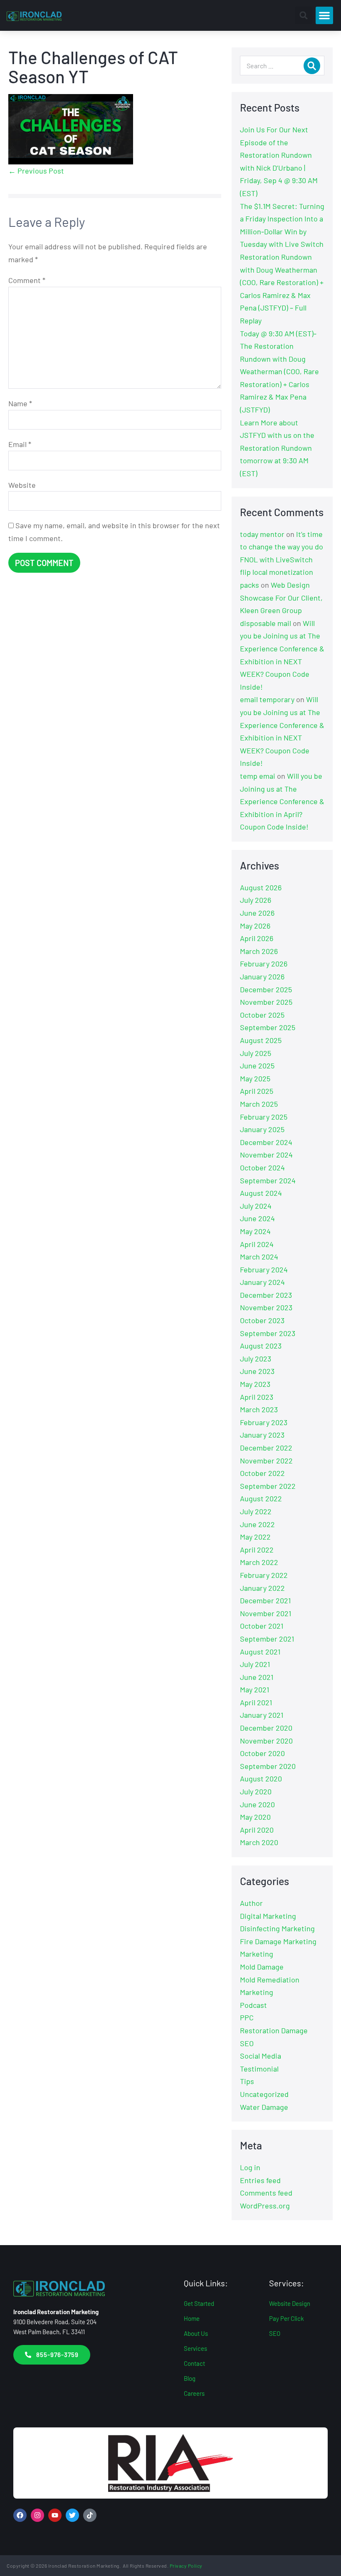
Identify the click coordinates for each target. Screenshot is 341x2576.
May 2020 (255, 1817)
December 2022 (266, 1448)
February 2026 (264, 964)
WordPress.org (265, 2206)
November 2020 (266, 1741)
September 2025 (268, 1027)
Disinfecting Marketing (277, 1928)
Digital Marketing (268, 1916)
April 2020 (257, 1830)
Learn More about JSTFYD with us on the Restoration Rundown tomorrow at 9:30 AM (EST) (277, 448)
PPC (247, 2017)
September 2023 (268, 1333)
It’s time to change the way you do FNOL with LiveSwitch (282, 547)
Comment (27, 280)
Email (20, 444)
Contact (194, 2363)
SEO (247, 2043)
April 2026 (257, 938)
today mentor (262, 534)
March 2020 (259, 1842)
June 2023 (257, 1371)
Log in (250, 2167)
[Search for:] (282, 65)
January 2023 (262, 1435)
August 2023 (261, 1346)
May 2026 (255, 926)
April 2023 (257, 1397)
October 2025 (262, 1015)
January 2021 (262, 1715)
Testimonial (259, 2069)
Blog (190, 2378)
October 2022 (262, 1473)
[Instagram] (37, 2515)
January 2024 (262, 1282)
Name (20, 403)
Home (192, 2318)
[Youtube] (55, 2515)
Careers (194, 2393)
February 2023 (264, 1422)
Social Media (261, 2056)
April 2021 (256, 1702)
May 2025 (255, 1078)
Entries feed (260, 2180)
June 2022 (257, 1524)
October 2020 (262, 1753)
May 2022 (255, 1537)
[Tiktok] (90, 2515)
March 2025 (259, 1104)
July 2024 (256, 1206)
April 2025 (257, 1091)
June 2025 (257, 1066)
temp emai (258, 776)
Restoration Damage (274, 2030)
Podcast (253, 2005)
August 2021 (260, 1652)
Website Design (290, 2303)
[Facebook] (20, 2515)
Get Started (199, 2303)
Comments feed (266, 2193)
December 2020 (266, 1728)
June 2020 (257, 1804)
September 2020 (268, 1766)
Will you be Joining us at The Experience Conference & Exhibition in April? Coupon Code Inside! (282, 801)
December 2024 (266, 1142)
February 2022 (264, 1575)
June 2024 (257, 1218)
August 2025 (261, 1040)
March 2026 (259, 951)
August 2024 (261, 1193)
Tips (247, 2081)
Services (195, 2348)
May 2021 (255, 1689)
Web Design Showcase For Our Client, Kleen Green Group (281, 597)
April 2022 (257, 1550)
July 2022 (256, 1511)
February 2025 (264, 1117)
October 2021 (262, 1626)
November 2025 (266, 1002)
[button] (304, 15)
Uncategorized (264, 2094)
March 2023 (259, 1409)
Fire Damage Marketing (278, 1941)
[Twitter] (72, 2515)
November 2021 (266, 1613)
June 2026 (257, 913)
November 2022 (266, 1461)
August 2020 (261, 1779)
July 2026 (256, 900)
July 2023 (256, 1359)
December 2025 (266, 989)
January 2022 (262, 1588)
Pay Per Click (287, 2318)
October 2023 (262, 1320)
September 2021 (267, 1639)
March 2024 (259, 1257)
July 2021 (255, 1664)
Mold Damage (262, 1967)
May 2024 (255, 1231)
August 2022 (261, 1498)
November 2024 (266, 1155)
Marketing (257, 1954)
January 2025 (262, 1129)
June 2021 (257, 1677)
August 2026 (261, 887)
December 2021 (265, 1600)
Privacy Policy (186, 2566)
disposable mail (266, 623)
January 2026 (262, 976)
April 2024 (257, 1244)
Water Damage (264, 2107)
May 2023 (255, 1384)
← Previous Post (36, 171)
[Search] (312, 66)
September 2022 (268, 1486)
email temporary (267, 699)
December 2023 (266, 1295)
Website (22, 485)
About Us (196, 2333)
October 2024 (262, 1168)
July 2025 (256, 1053)
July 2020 (256, 1791)
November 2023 (266, 1307)
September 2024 (268, 1180)
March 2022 (259, 1562)
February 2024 (264, 1269)
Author (251, 1903)
